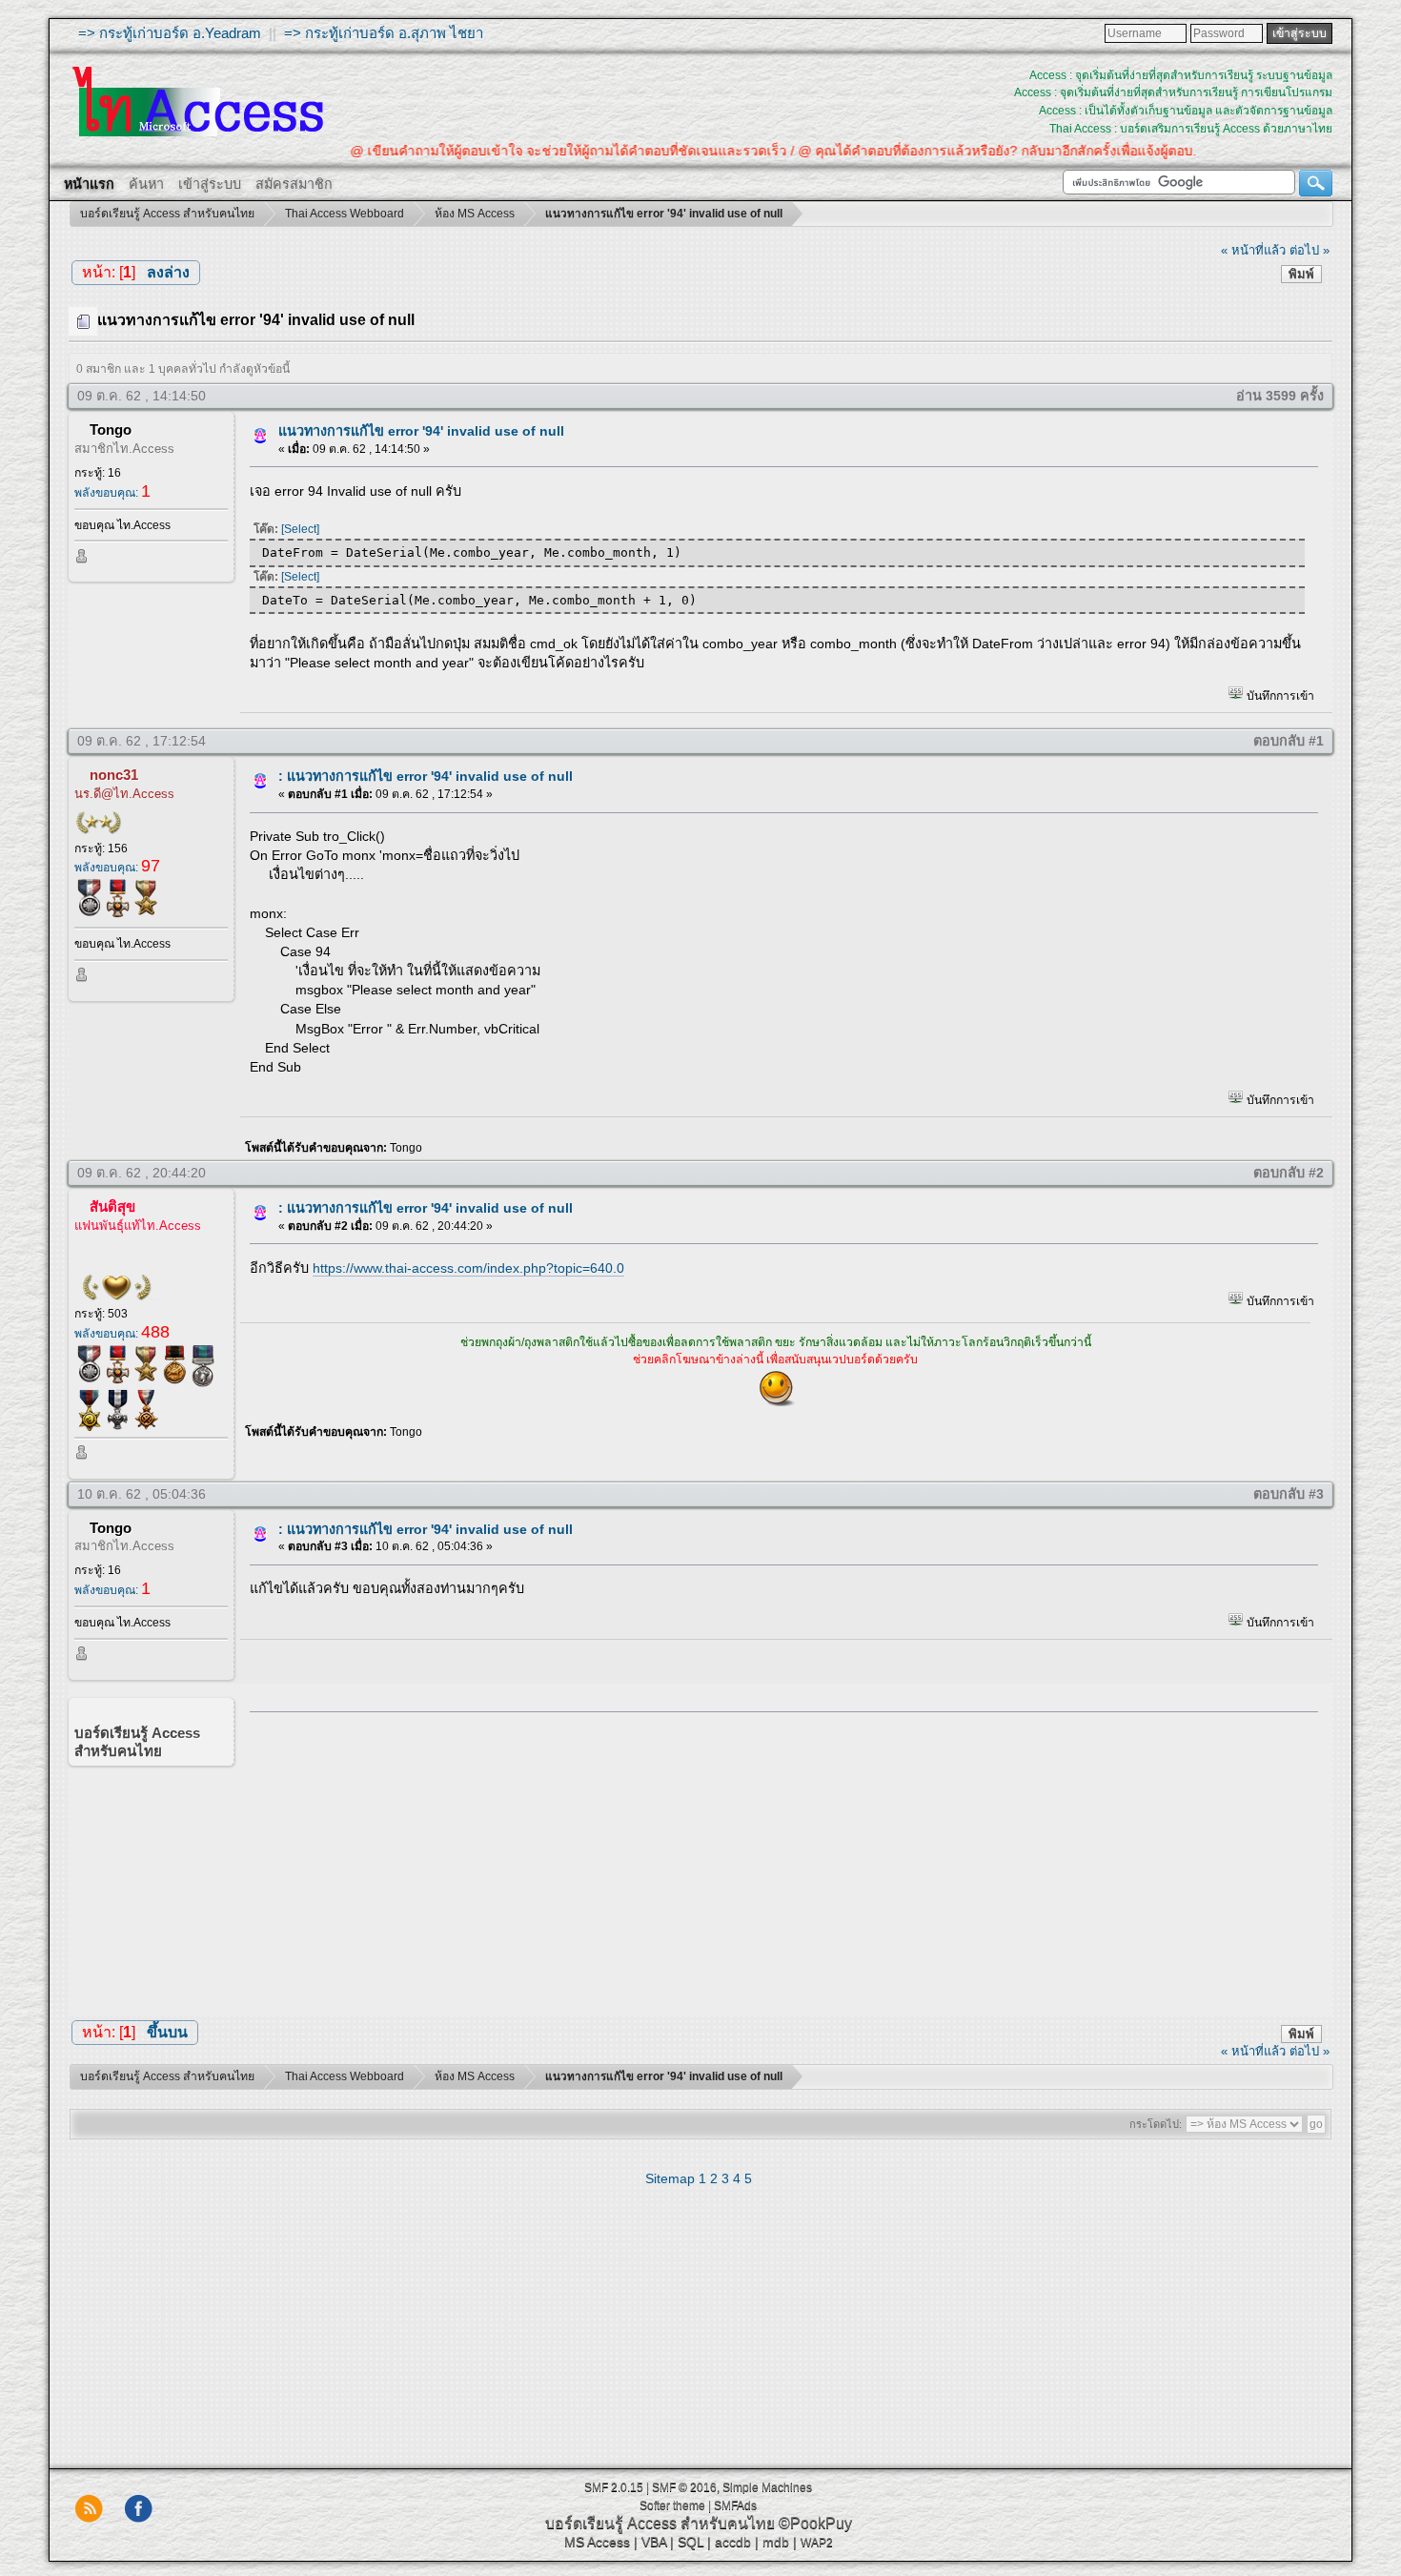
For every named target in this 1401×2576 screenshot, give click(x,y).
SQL (690, 2542)
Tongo (111, 429)
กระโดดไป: (1156, 2124)
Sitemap (670, 2178)
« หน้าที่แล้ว (1253, 250)
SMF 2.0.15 (614, 2487)
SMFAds (735, 2505)
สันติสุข (112, 1206)
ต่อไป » (1310, 250)
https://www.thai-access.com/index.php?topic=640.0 (468, 1268)
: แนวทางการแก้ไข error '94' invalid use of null (426, 776)
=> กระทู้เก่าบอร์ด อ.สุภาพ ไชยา (384, 33)
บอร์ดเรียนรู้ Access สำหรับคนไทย (660, 2523)
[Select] (300, 529)
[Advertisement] (778, 1860)
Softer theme (672, 2505)
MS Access (597, 2542)
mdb (776, 2542)
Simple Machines (767, 2487)
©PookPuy (815, 2523)
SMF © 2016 (684, 2487)
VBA (654, 2542)
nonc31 (114, 775)
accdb (733, 2542)
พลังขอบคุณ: (112, 493)
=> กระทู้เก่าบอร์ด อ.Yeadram (170, 33)
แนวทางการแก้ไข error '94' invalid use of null (421, 431)
